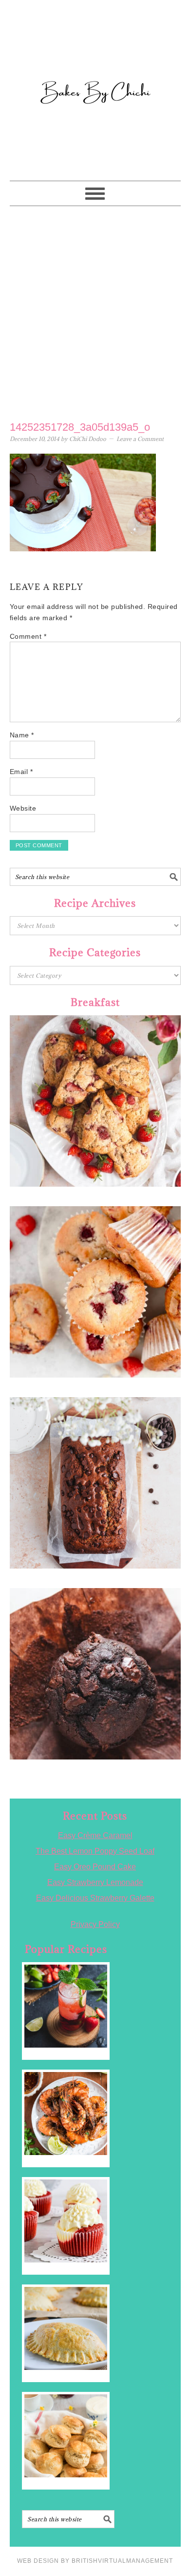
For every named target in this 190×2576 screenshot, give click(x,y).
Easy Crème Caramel (95, 1835)
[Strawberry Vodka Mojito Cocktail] (66, 2006)
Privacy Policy (95, 1924)
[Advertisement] (95, 311)
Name (22, 735)
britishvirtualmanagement (122, 2561)
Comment (28, 636)
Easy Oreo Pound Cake (95, 1867)
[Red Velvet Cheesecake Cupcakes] (66, 2221)
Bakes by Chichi (95, 51)
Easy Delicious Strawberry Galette (95, 1898)
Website (23, 808)
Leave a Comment (140, 439)
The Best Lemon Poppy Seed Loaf (95, 1851)
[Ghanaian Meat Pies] (66, 2328)
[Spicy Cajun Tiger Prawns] (66, 2114)
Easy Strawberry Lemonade (95, 1882)
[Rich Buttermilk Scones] (66, 2436)
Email (21, 772)
